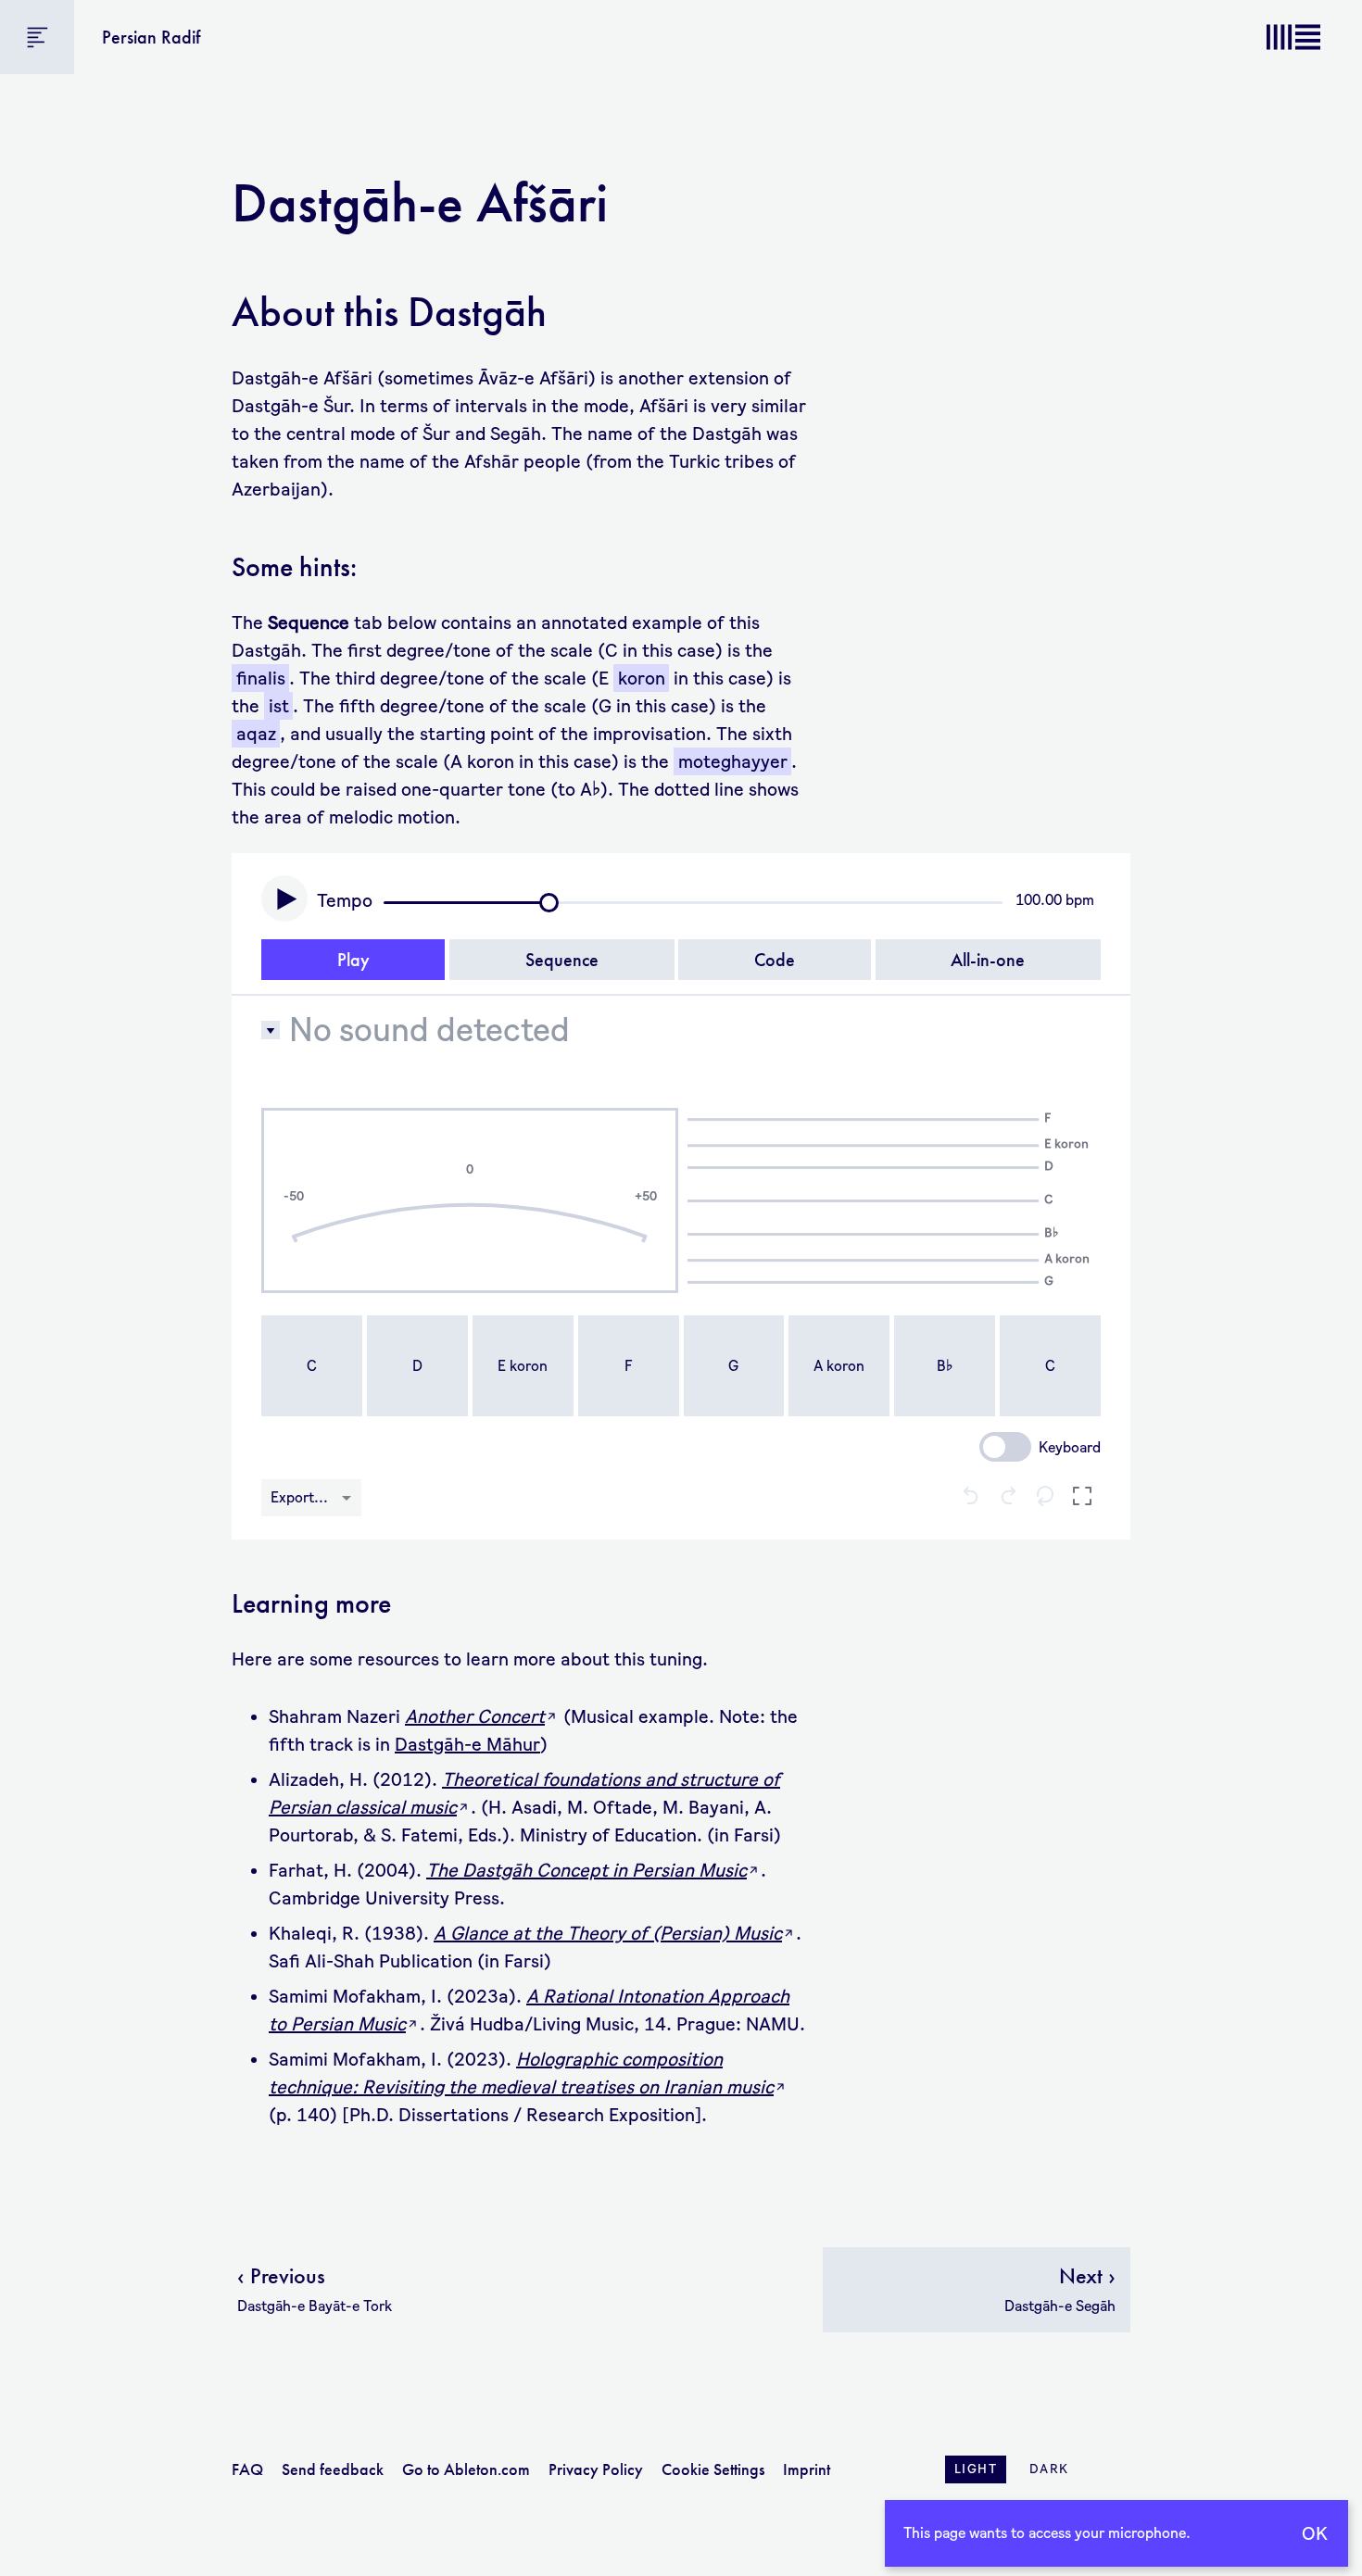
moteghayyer (733, 761)
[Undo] (971, 1497)
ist (279, 706)
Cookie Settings (713, 2469)
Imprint (807, 2469)
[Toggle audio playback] (284, 898)
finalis (261, 678)
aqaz (256, 734)
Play (353, 960)
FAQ (247, 2469)
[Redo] (1008, 1497)
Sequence (562, 960)
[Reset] (1045, 1497)
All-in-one (988, 960)
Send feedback (333, 2469)
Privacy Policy (596, 2469)
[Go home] (1293, 37)
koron (642, 678)
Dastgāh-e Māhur (467, 1744)
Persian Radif (151, 37)
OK (1315, 2533)
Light (976, 2469)
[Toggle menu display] (37, 37)
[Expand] (1082, 1497)
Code (775, 960)
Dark (1049, 2469)
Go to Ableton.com (466, 2469)
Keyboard (1070, 1447)
